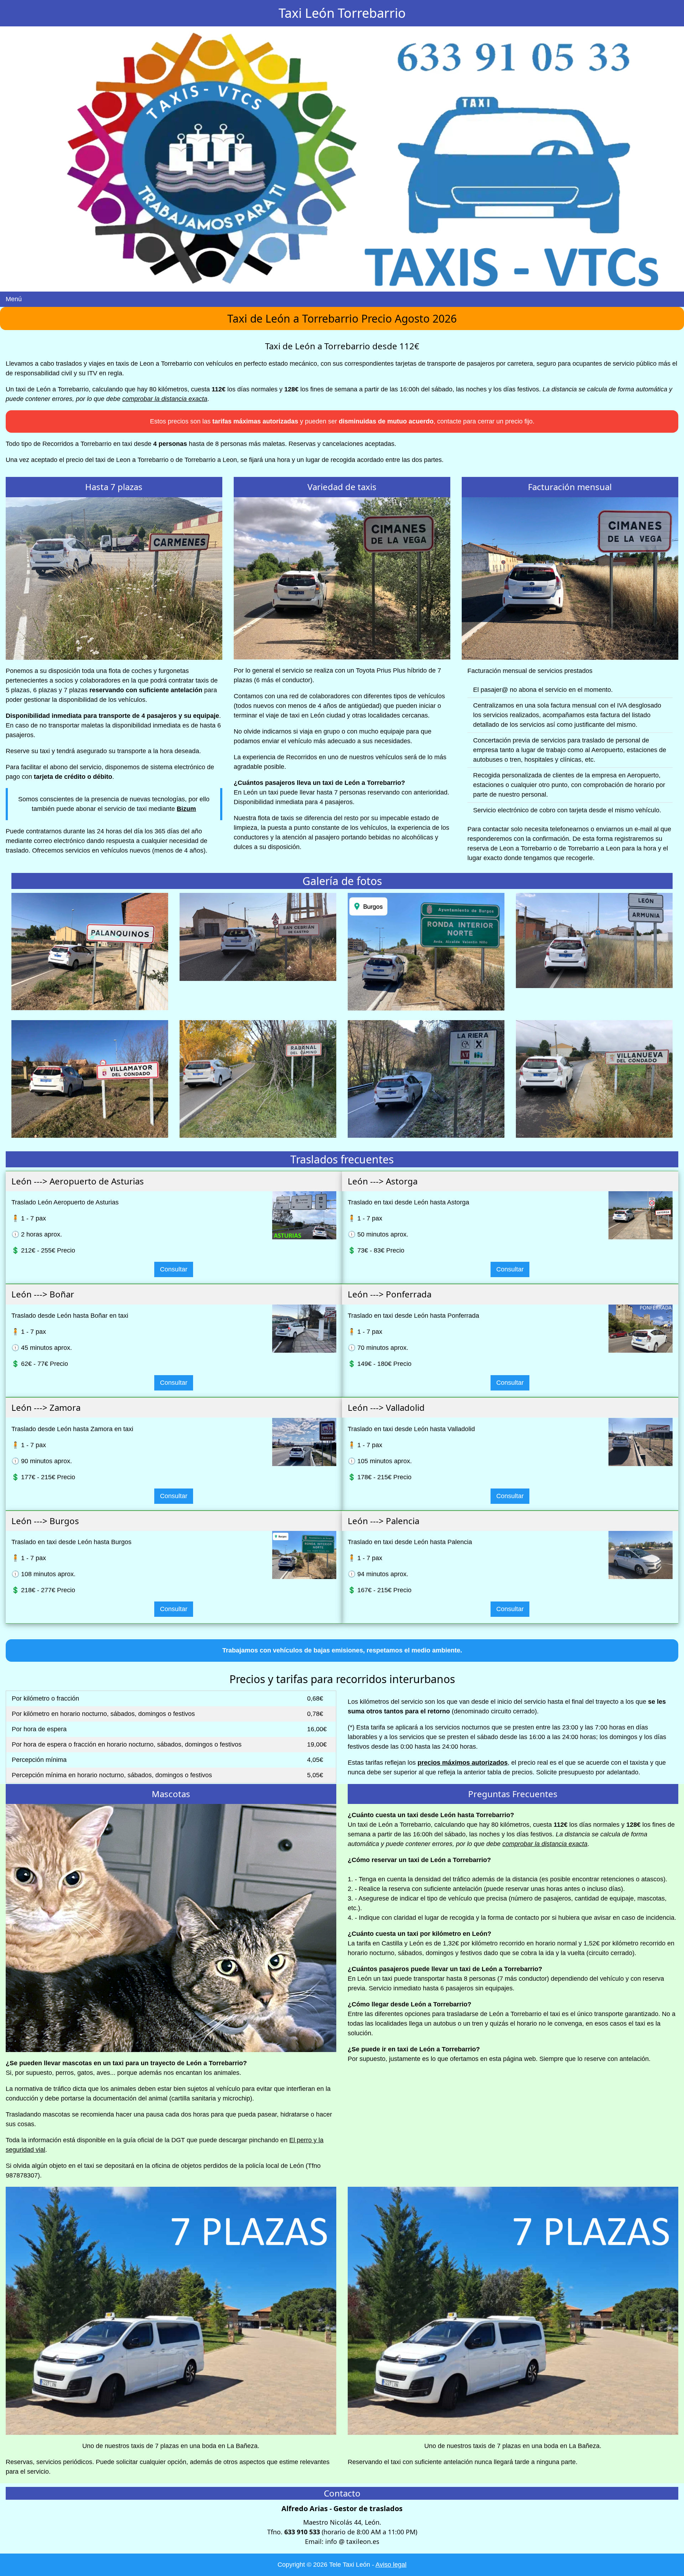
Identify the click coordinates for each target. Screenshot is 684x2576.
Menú (14, 299)
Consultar (174, 1269)
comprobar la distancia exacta (165, 399)
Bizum (186, 809)
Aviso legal (391, 2565)
